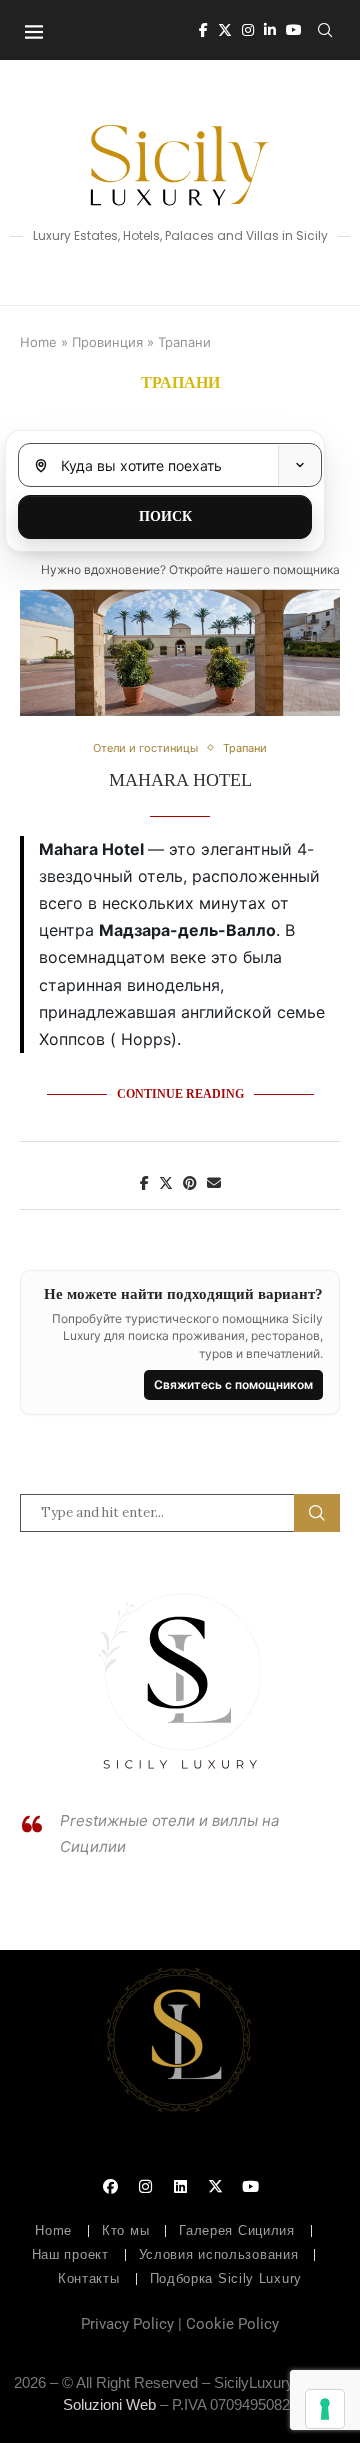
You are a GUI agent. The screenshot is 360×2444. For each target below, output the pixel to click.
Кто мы (125, 2230)
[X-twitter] (215, 2186)
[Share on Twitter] (166, 1182)
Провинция (107, 342)
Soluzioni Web (109, 2404)
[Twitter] (225, 30)
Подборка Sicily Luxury (226, 2278)
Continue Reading (180, 1094)
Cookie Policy (232, 2324)
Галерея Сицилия (237, 2230)
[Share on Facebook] (144, 1182)
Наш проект (70, 2254)
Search (317, 1513)
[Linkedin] (270, 30)
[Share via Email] (214, 1182)
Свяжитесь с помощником (233, 1384)
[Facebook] (203, 30)
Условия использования (219, 2254)
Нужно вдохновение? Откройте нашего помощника (190, 569)
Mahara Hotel (180, 780)
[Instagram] (248, 30)
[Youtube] (294, 30)
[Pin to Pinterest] (190, 1182)
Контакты (89, 2278)
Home (38, 342)
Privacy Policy (127, 2324)
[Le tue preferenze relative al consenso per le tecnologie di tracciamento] (325, 2409)
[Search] (325, 30)
